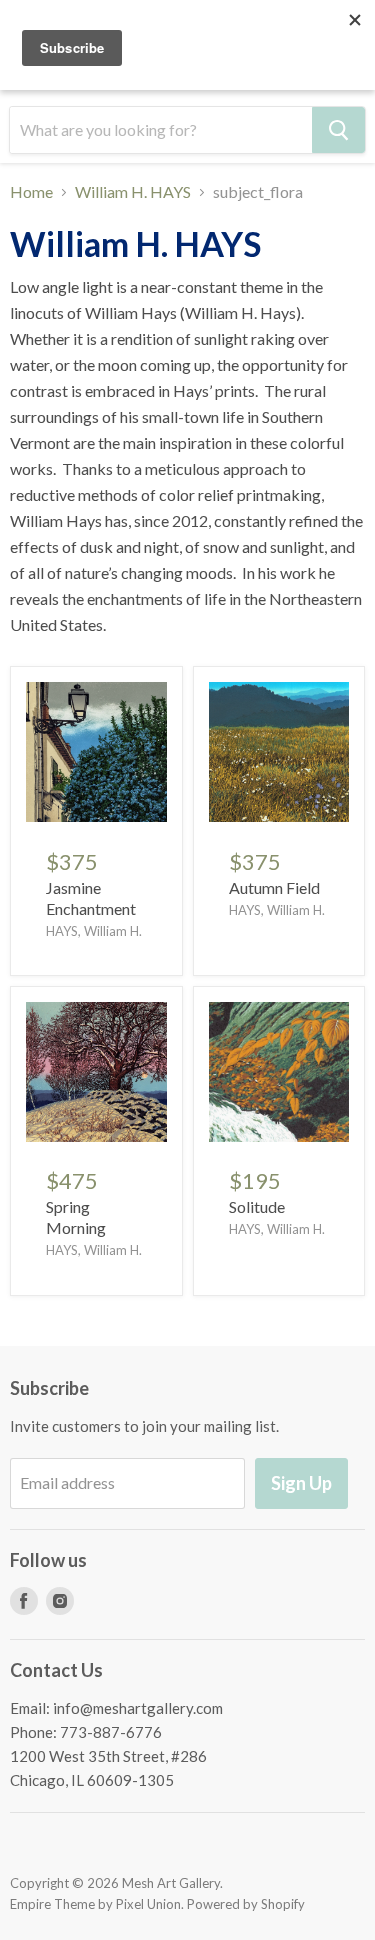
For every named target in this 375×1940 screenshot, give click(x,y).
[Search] (338, 130)
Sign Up (301, 1483)
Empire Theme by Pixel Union (95, 1904)
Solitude (257, 1206)
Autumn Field (274, 887)
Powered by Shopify (246, 1904)
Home (31, 192)
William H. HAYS (133, 192)
